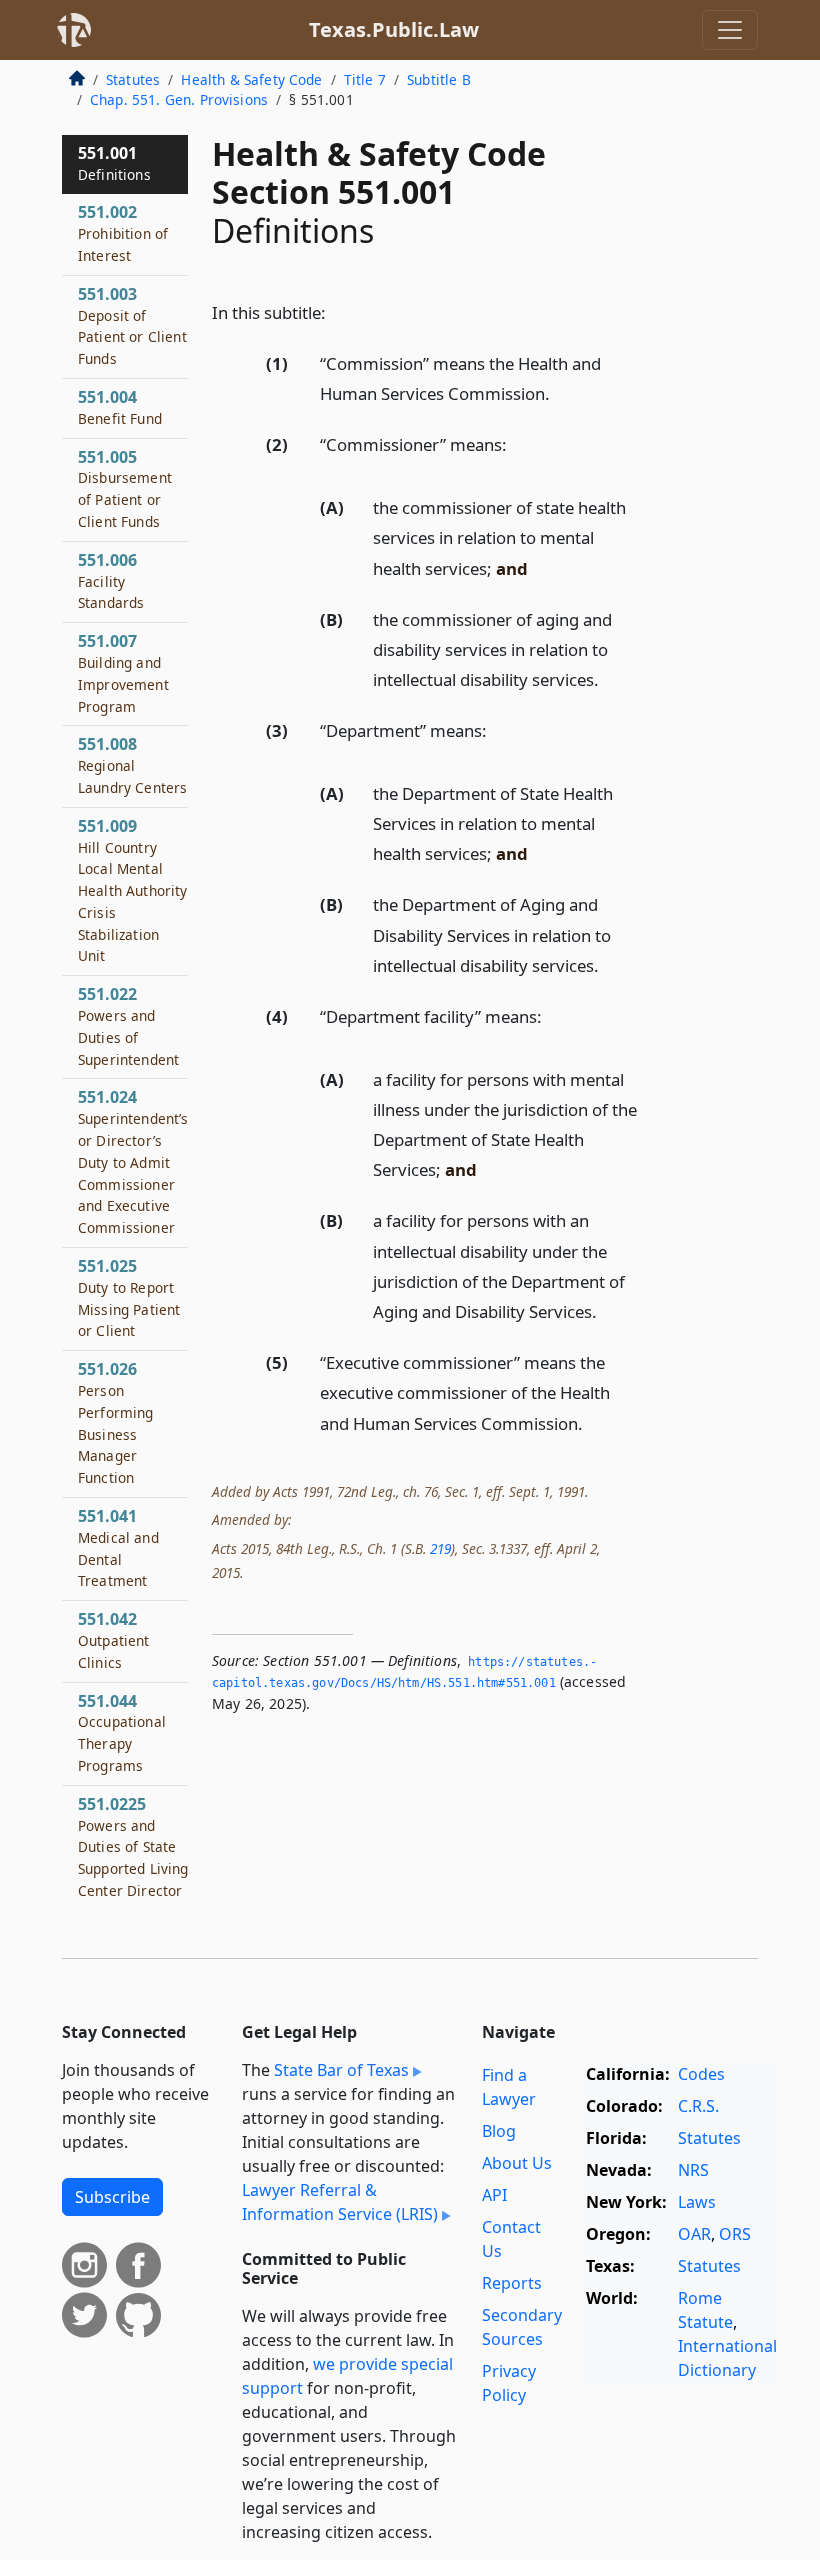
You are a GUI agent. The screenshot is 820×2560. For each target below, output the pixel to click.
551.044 (122, 1732)
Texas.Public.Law (394, 29)
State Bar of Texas (341, 2070)
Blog (499, 2131)
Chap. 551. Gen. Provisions (179, 99)
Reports (512, 2283)
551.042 (114, 1640)
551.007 (123, 672)
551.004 (120, 407)
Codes (701, 2074)
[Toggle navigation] (730, 30)
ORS (735, 2234)
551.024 (133, 1161)
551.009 (133, 890)
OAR (694, 2234)
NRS (693, 2170)
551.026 (116, 1422)
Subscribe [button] (112, 2197)
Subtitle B (439, 79)
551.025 (129, 1297)
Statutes (133, 79)
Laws (697, 2202)
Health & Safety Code (251, 79)
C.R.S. (698, 2106)
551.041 (118, 1547)
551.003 (132, 325)
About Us (517, 2163)
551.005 (125, 488)
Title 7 (365, 79)
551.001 (114, 163)
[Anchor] (337, 311)
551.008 (132, 765)
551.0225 (133, 1846)
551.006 (111, 581)
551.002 (123, 233)
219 (440, 1548)
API (494, 2195)
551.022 (128, 1025)
